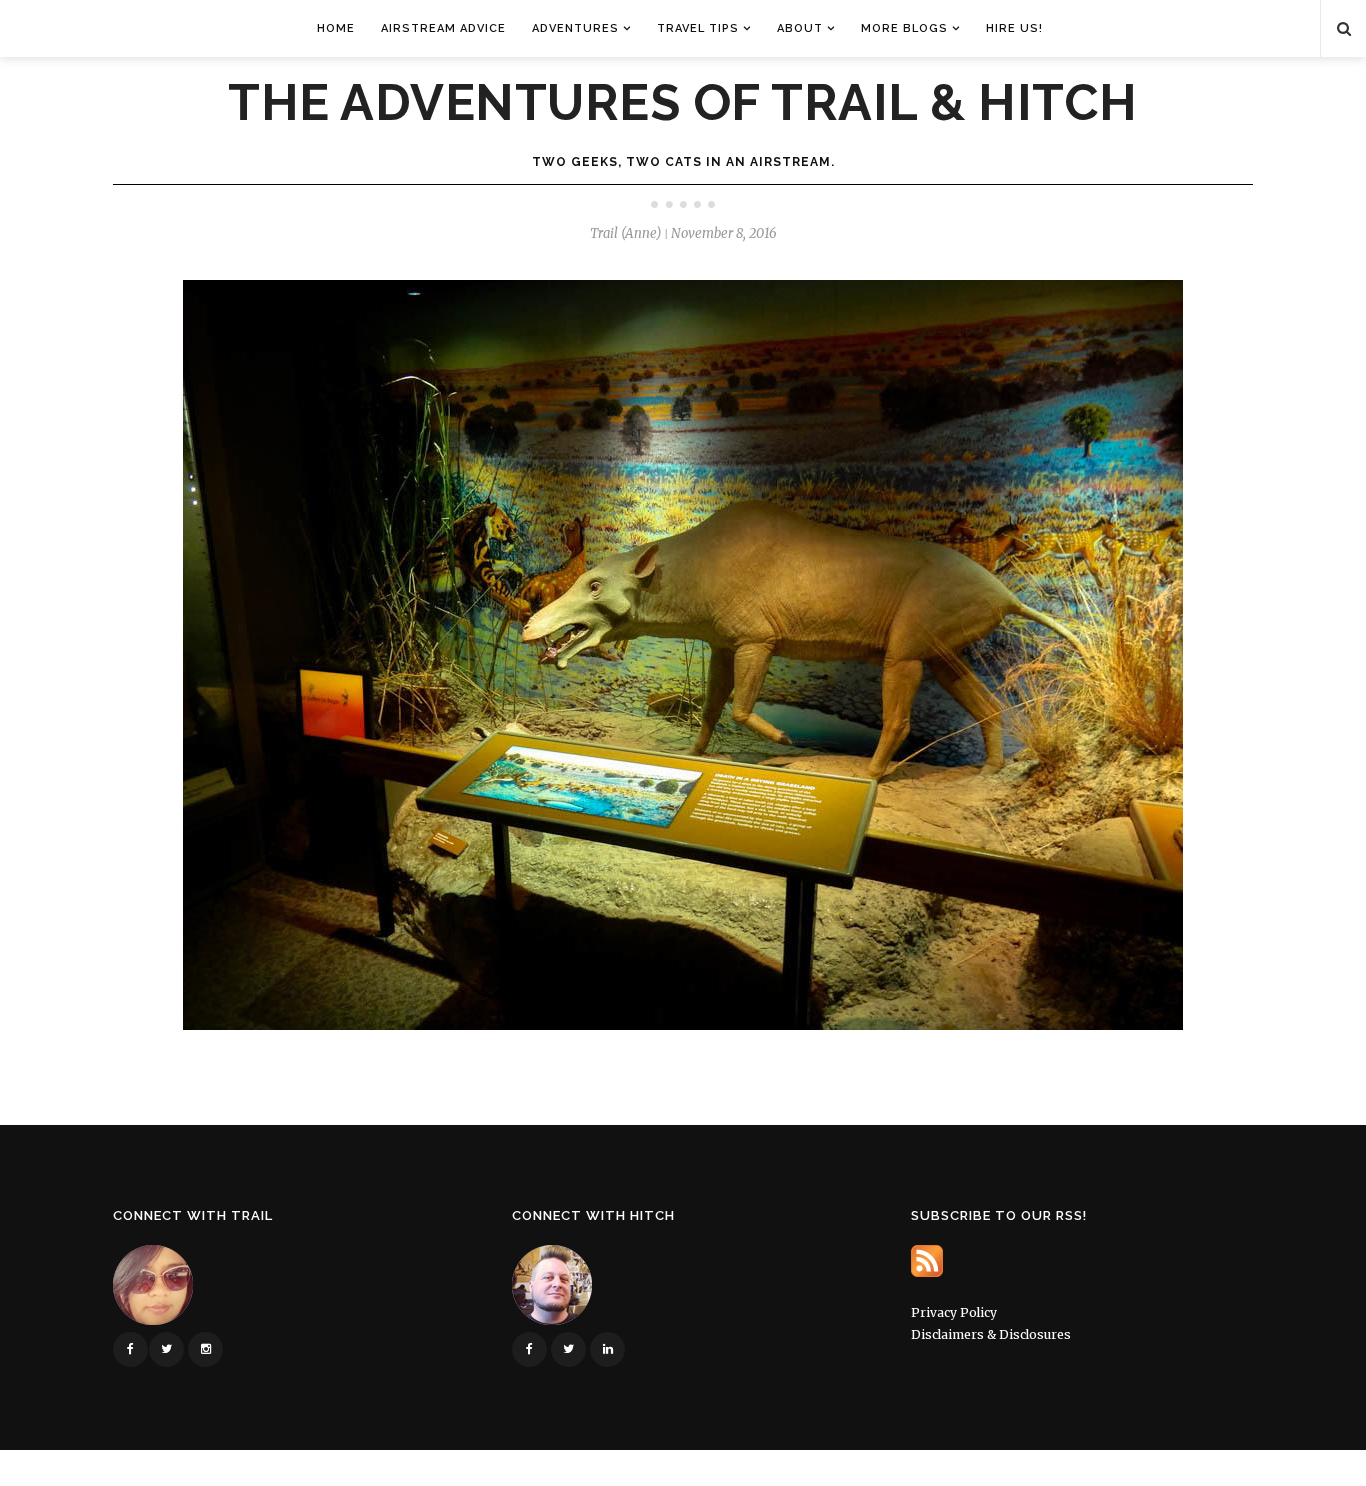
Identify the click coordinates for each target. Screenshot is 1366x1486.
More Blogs (904, 28)
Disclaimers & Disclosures (991, 1334)
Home (336, 28)
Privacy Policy (954, 1312)
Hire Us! (1014, 28)
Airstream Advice (443, 28)
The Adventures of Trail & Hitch (683, 103)
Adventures (575, 28)
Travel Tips (698, 28)
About (800, 28)
